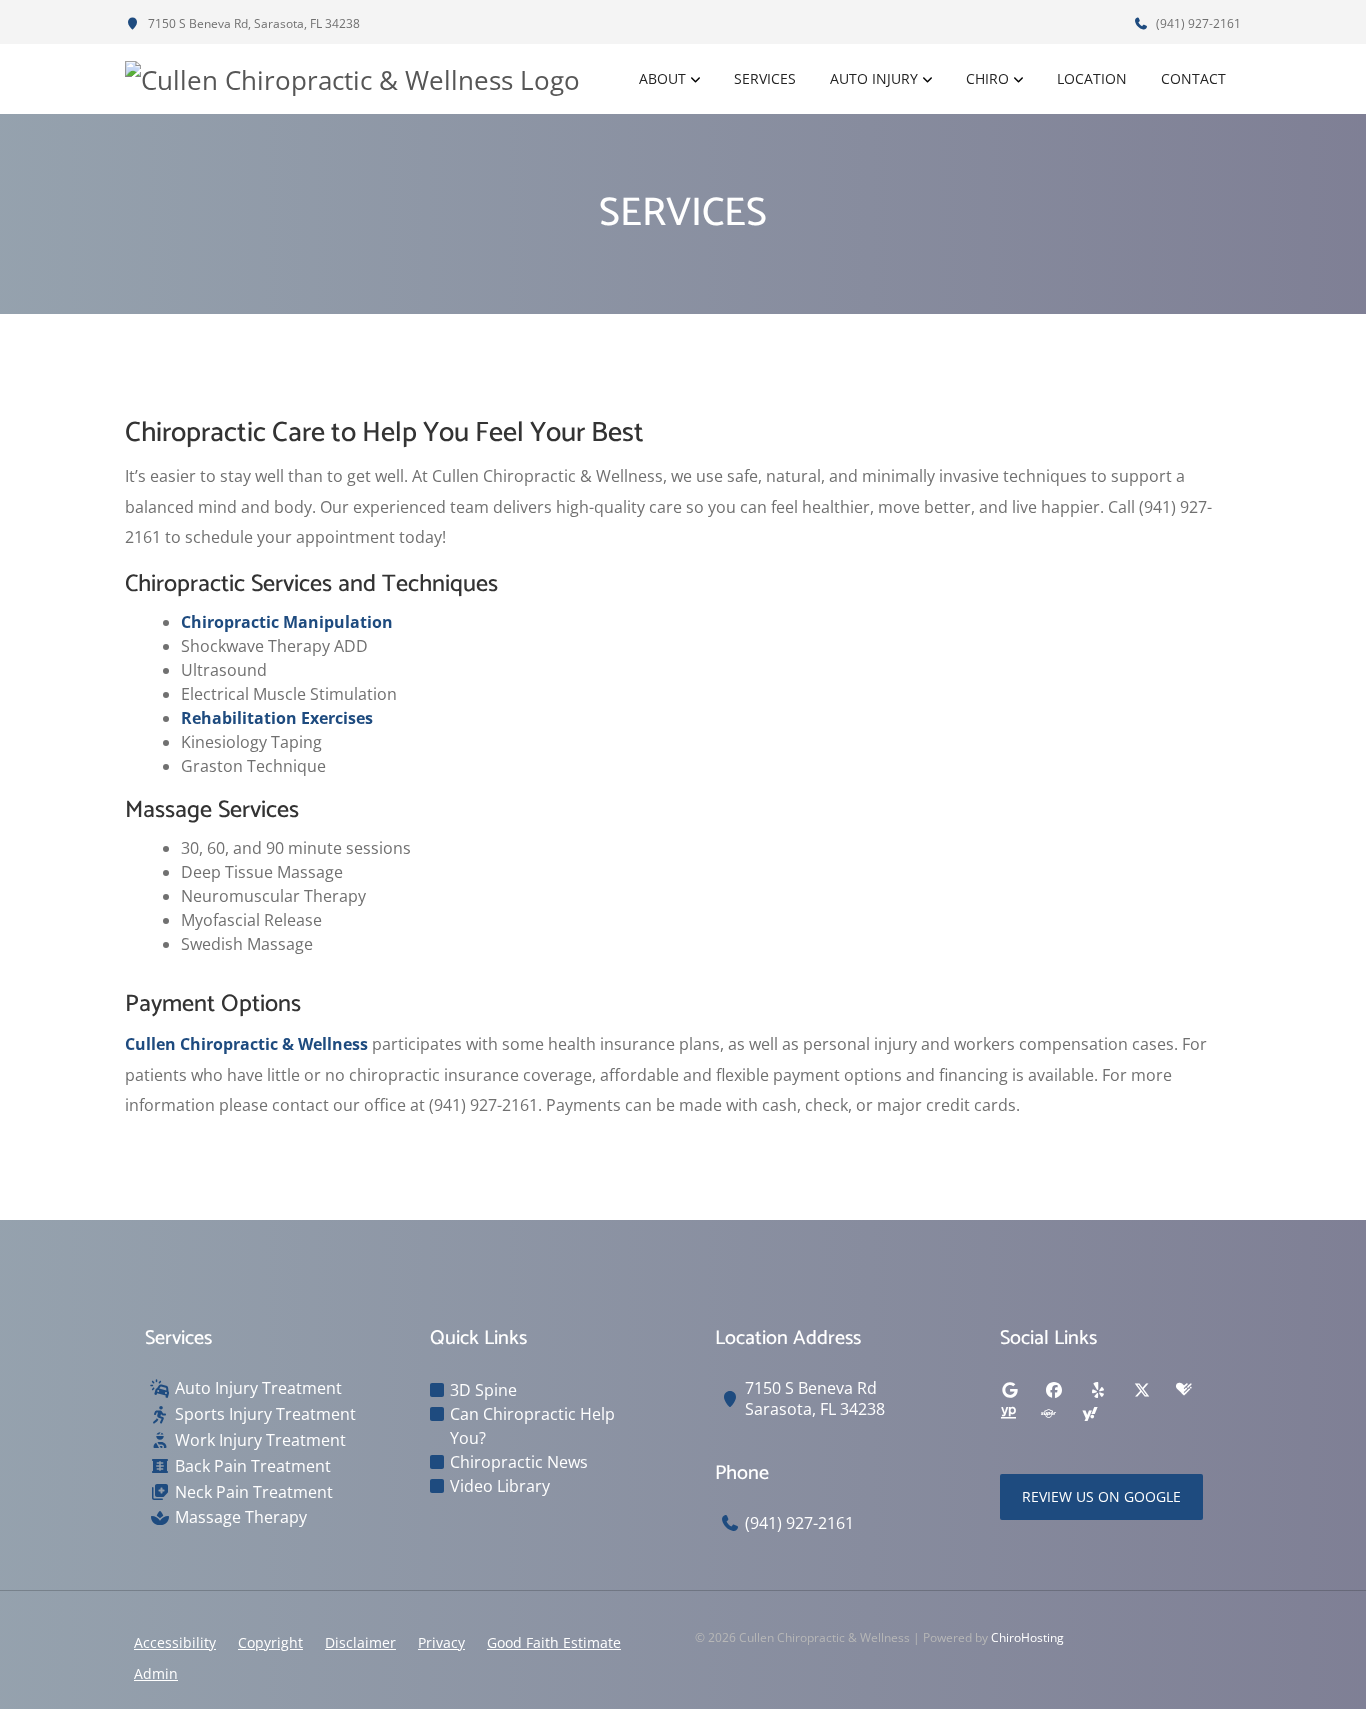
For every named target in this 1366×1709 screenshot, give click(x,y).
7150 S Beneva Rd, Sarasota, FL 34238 (252, 23)
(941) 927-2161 (1197, 23)
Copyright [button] (270, 1642)
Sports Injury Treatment (265, 1414)
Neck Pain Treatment (254, 1492)
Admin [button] (156, 1673)
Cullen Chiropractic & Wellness (246, 1044)
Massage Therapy (241, 1517)
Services (765, 78)
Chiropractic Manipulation (287, 622)
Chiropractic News (519, 1462)
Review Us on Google (1101, 1496)
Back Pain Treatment (253, 1466)
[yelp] (1098, 1390)
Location (1092, 78)
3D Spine (483, 1390)
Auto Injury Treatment (258, 1388)
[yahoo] (1090, 1414)
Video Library (500, 1486)
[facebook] (1054, 1390)
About (662, 78)
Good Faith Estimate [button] (554, 1642)
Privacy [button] (441, 1642)
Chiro (987, 78)
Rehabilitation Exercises (277, 718)
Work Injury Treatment (260, 1440)
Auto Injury (874, 78)
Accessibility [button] (175, 1642)
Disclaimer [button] (360, 1642)
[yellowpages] (1008, 1414)
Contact (1193, 78)
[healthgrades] (1184, 1390)
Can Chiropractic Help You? (532, 1426)
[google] (1010, 1390)
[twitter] (1142, 1390)
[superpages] (1048, 1414)
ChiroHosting (1027, 1637)
